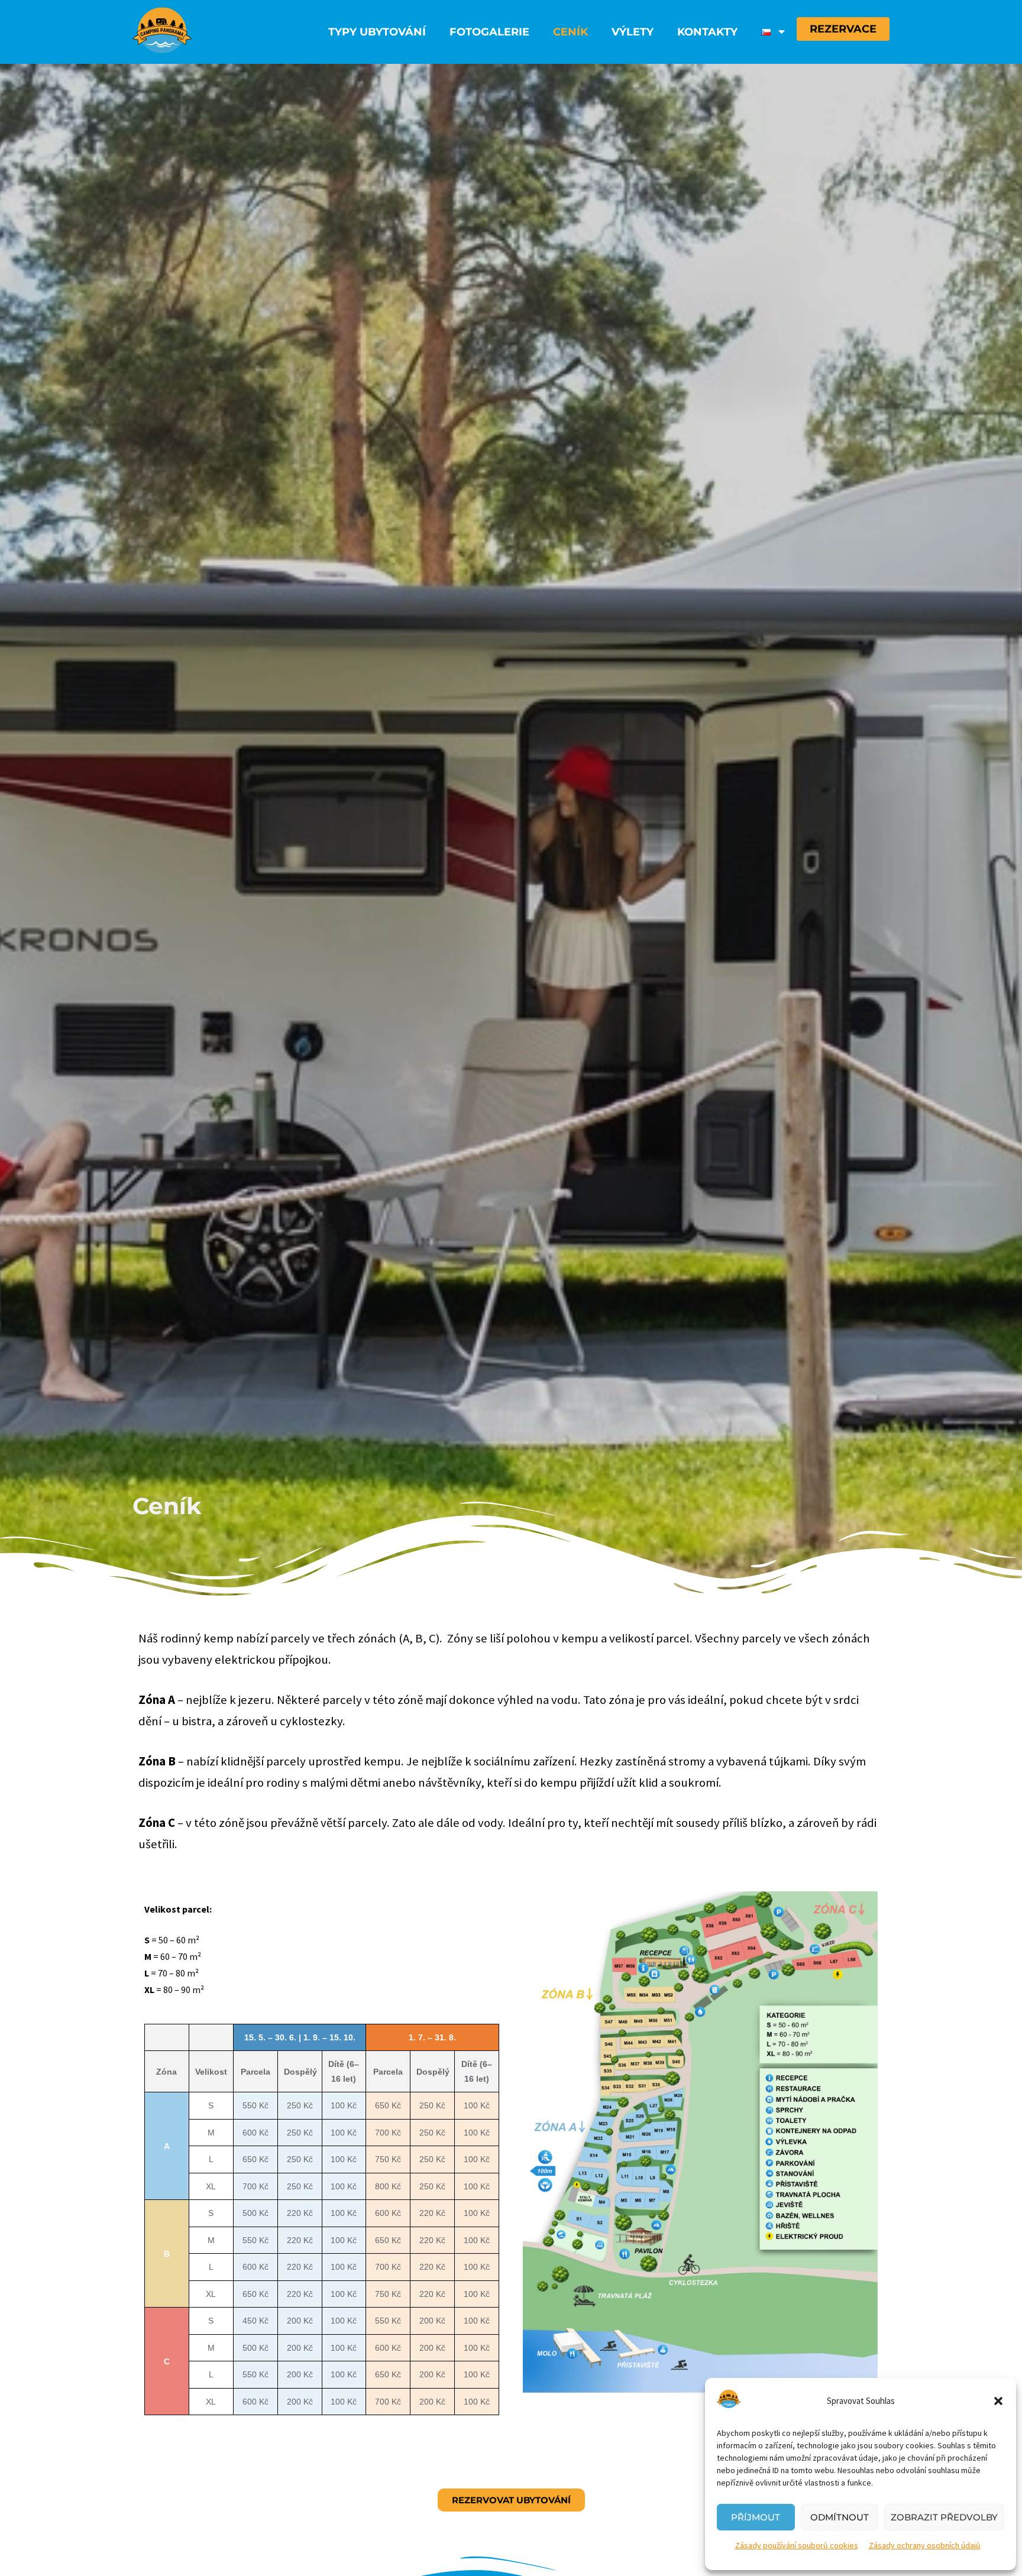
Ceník (570, 32)
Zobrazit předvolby (944, 2517)
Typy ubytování (377, 32)
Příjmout (756, 2517)
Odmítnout (840, 2517)
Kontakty (707, 32)
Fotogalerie (489, 32)
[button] (998, 2401)
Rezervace (843, 29)
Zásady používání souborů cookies (797, 2545)
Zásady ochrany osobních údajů (925, 2545)
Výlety (633, 32)
